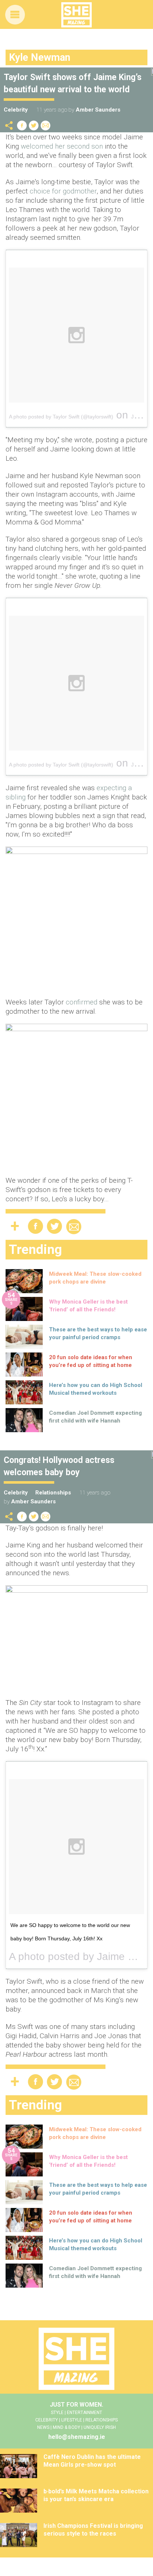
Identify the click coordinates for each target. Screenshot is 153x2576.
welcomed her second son (62, 146)
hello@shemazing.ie (77, 2437)
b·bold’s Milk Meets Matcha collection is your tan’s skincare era (96, 2495)
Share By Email (46, 125)
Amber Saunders (98, 110)
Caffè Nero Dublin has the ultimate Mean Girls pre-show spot (92, 2461)
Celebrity (16, 110)
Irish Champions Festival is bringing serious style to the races (93, 2530)
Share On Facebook (22, 125)
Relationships (53, 1493)
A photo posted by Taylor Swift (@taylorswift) (61, 417)
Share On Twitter (34, 125)
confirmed (82, 1002)
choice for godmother (63, 191)
